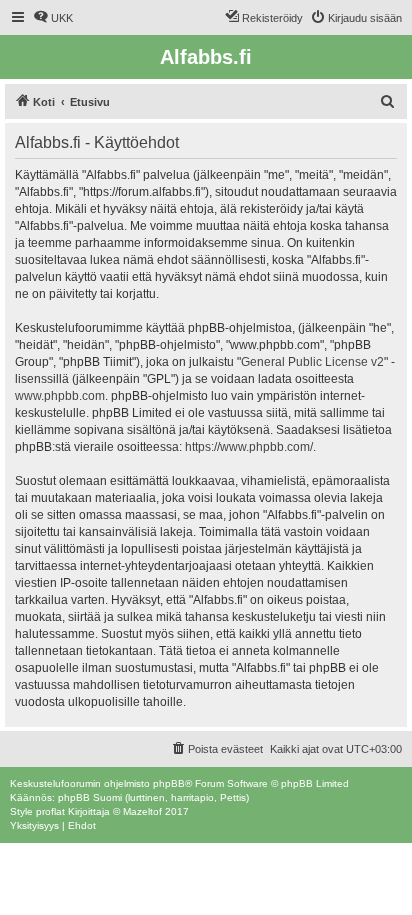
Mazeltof (142, 811)
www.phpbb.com (60, 396)
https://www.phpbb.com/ (249, 447)
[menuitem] (53, 18)
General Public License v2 (312, 362)
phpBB (169, 783)
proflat (50, 811)
